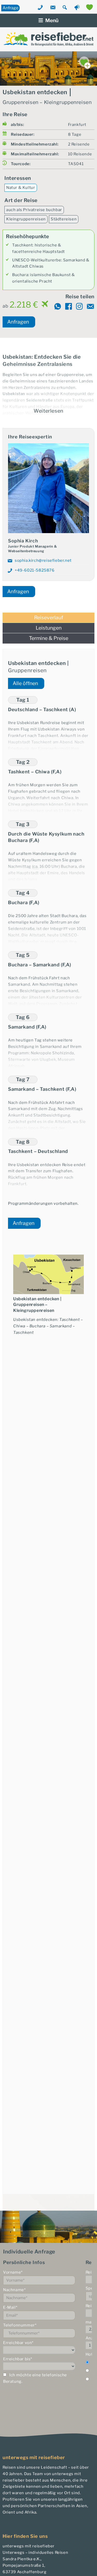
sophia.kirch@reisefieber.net (43, 560)
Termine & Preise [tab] (49, 638)
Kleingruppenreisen (26, 219)
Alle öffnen (25, 683)
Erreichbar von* (18, 2343)
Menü (52, 20)
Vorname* (13, 2272)
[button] (48, 704)
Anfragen (18, 322)
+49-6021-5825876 (35, 570)
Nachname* (14, 2290)
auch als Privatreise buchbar (34, 210)
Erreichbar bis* (18, 2359)
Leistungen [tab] (49, 628)
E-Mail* (10, 2307)
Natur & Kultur (21, 188)
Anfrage (10, 8)
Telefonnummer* (20, 2325)
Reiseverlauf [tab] (49, 618)
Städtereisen (64, 219)
